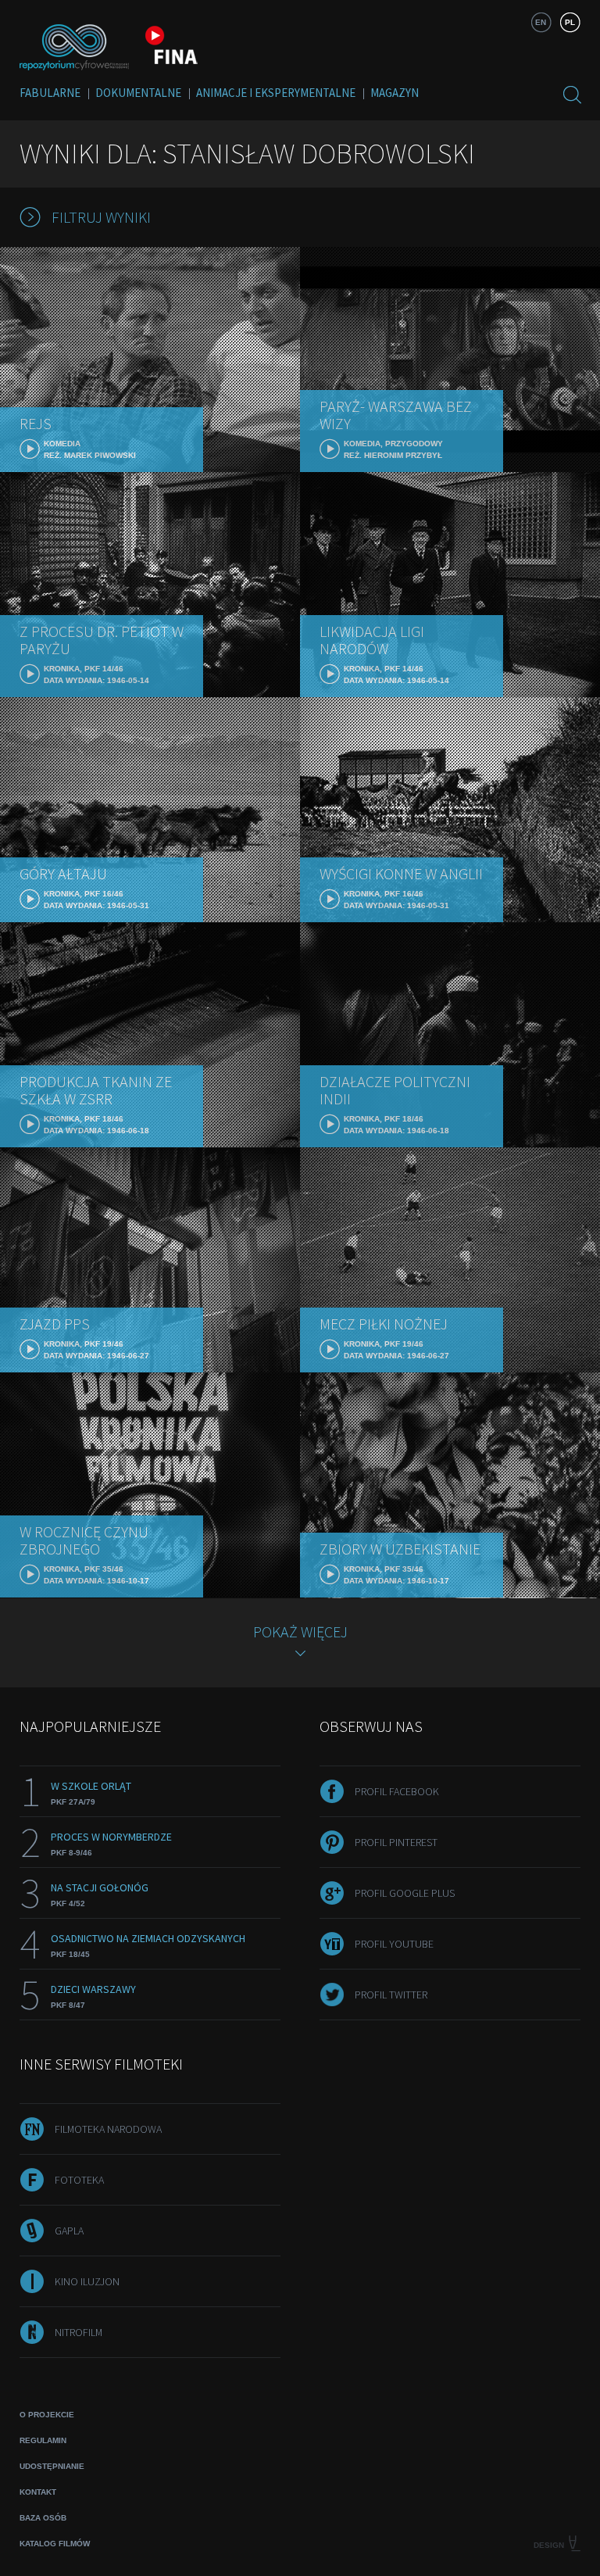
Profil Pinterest (396, 1842)
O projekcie (47, 2415)
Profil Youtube (394, 1944)
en (541, 22)
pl (570, 22)
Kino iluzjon (87, 2281)
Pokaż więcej (300, 1631)
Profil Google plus (405, 1893)
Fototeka (79, 2180)
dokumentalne (138, 93)
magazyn (395, 93)
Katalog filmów (55, 2544)
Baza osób (43, 2518)
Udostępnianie (52, 2466)
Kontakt (38, 2492)
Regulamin (43, 2440)
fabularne (50, 93)
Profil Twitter (391, 1995)
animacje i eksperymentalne (276, 93)
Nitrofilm (79, 2332)
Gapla (69, 2231)
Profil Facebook (397, 1791)
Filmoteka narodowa (108, 2129)
